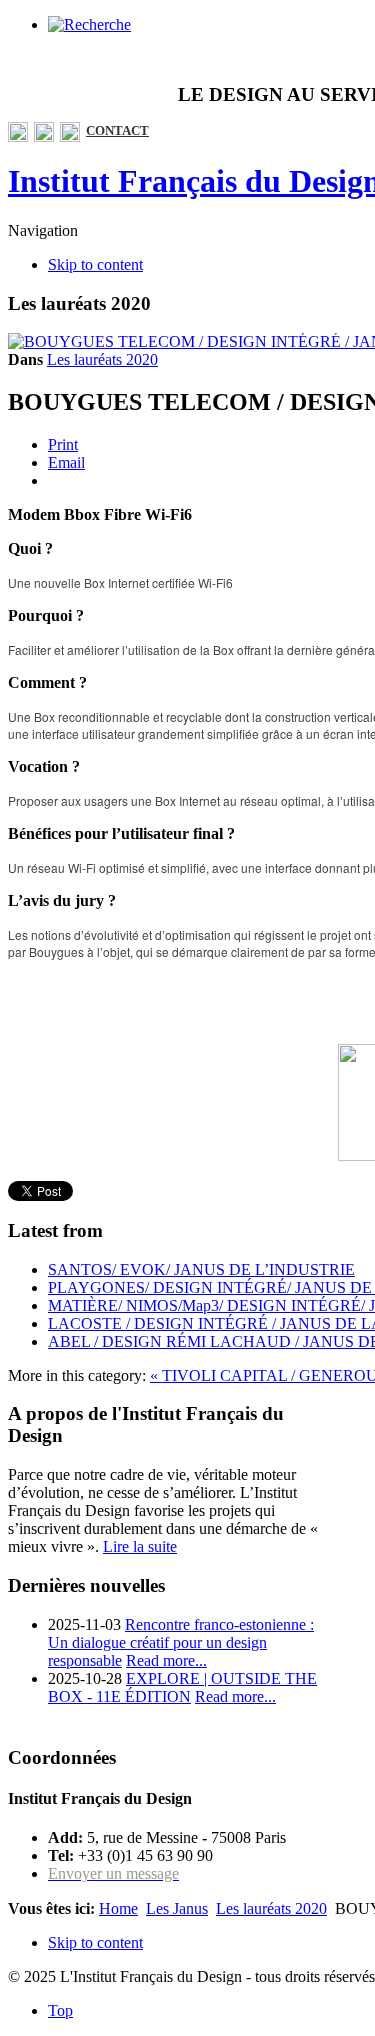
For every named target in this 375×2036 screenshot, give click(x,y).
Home (118, 1908)
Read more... (166, 1660)
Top (60, 2010)
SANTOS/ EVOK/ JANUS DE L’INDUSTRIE (201, 1269)
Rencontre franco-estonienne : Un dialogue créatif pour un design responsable (181, 1642)
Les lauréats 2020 (102, 359)
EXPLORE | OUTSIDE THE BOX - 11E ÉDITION (182, 1687)
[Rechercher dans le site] (89, 24)
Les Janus (177, 1908)
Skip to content (95, 264)
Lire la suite (140, 1546)
